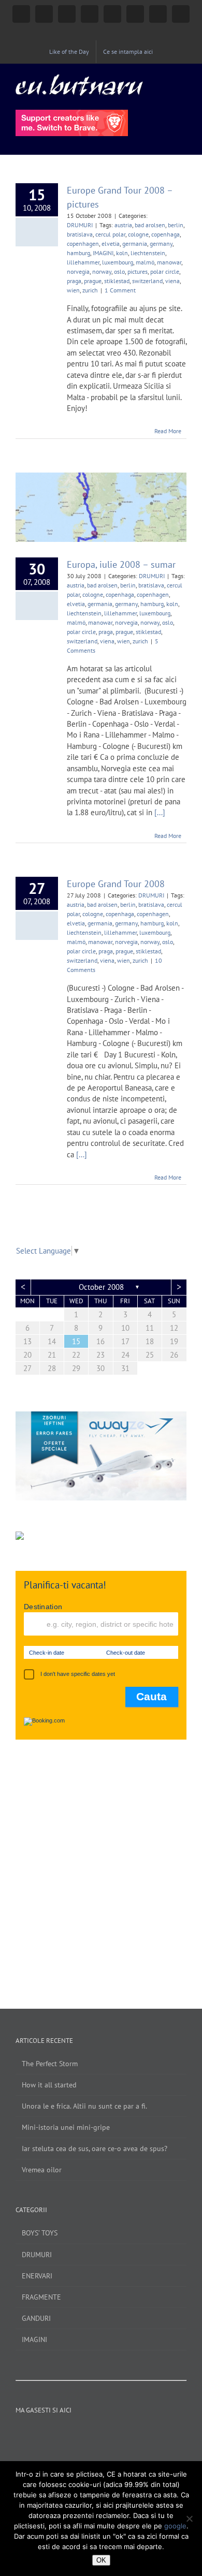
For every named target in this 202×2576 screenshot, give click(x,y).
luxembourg (118, 262)
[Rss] (136, 2434)
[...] (160, 812)
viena (172, 281)
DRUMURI (80, 225)
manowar (169, 262)
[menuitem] (69, 52)
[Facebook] (52, 2434)
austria (123, 225)
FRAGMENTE (41, 2297)
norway (102, 271)
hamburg (78, 253)
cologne (138, 234)
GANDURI (36, 2318)
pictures (138, 271)
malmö (145, 262)
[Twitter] (94, 2434)
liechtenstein (148, 253)
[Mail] (150, 2434)
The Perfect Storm (50, 2064)
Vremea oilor (42, 2170)
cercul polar (110, 234)
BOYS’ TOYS (40, 2233)
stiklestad (117, 281)
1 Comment (120, 290)
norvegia (78, 271)
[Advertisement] (101, 1864)
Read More (168, 431)
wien (73, 290)
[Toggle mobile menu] (182, 79)
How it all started (49, 2085)
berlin (176, 225)
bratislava (80, 234)
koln (122, 253)
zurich (90, 290)
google (175, 2526)
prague (93, 281)
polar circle (165, 271)
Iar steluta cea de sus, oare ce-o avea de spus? (95, 2148)
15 (76, 1341)
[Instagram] (66, 2434)
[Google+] (108, 2434)
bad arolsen (150, 225)
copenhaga (165, 234)
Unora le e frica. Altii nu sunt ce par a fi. (84, 2106)
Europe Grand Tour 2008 (116, 884)
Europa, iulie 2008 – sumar (121, 564)
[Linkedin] (122, 2434)
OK (101, 2560)
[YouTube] (80, 2434)
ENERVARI (37, 2276)
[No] (189, 2519)
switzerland (147, 281)
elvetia (111, 244)
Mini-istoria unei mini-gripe (66, 2127)
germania (135, 244)
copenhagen (83, 244)
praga (74, 281)
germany (161, 244)
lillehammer (83, 262)
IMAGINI (103, 253)
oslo (119, 271)
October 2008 (101, 1287)
